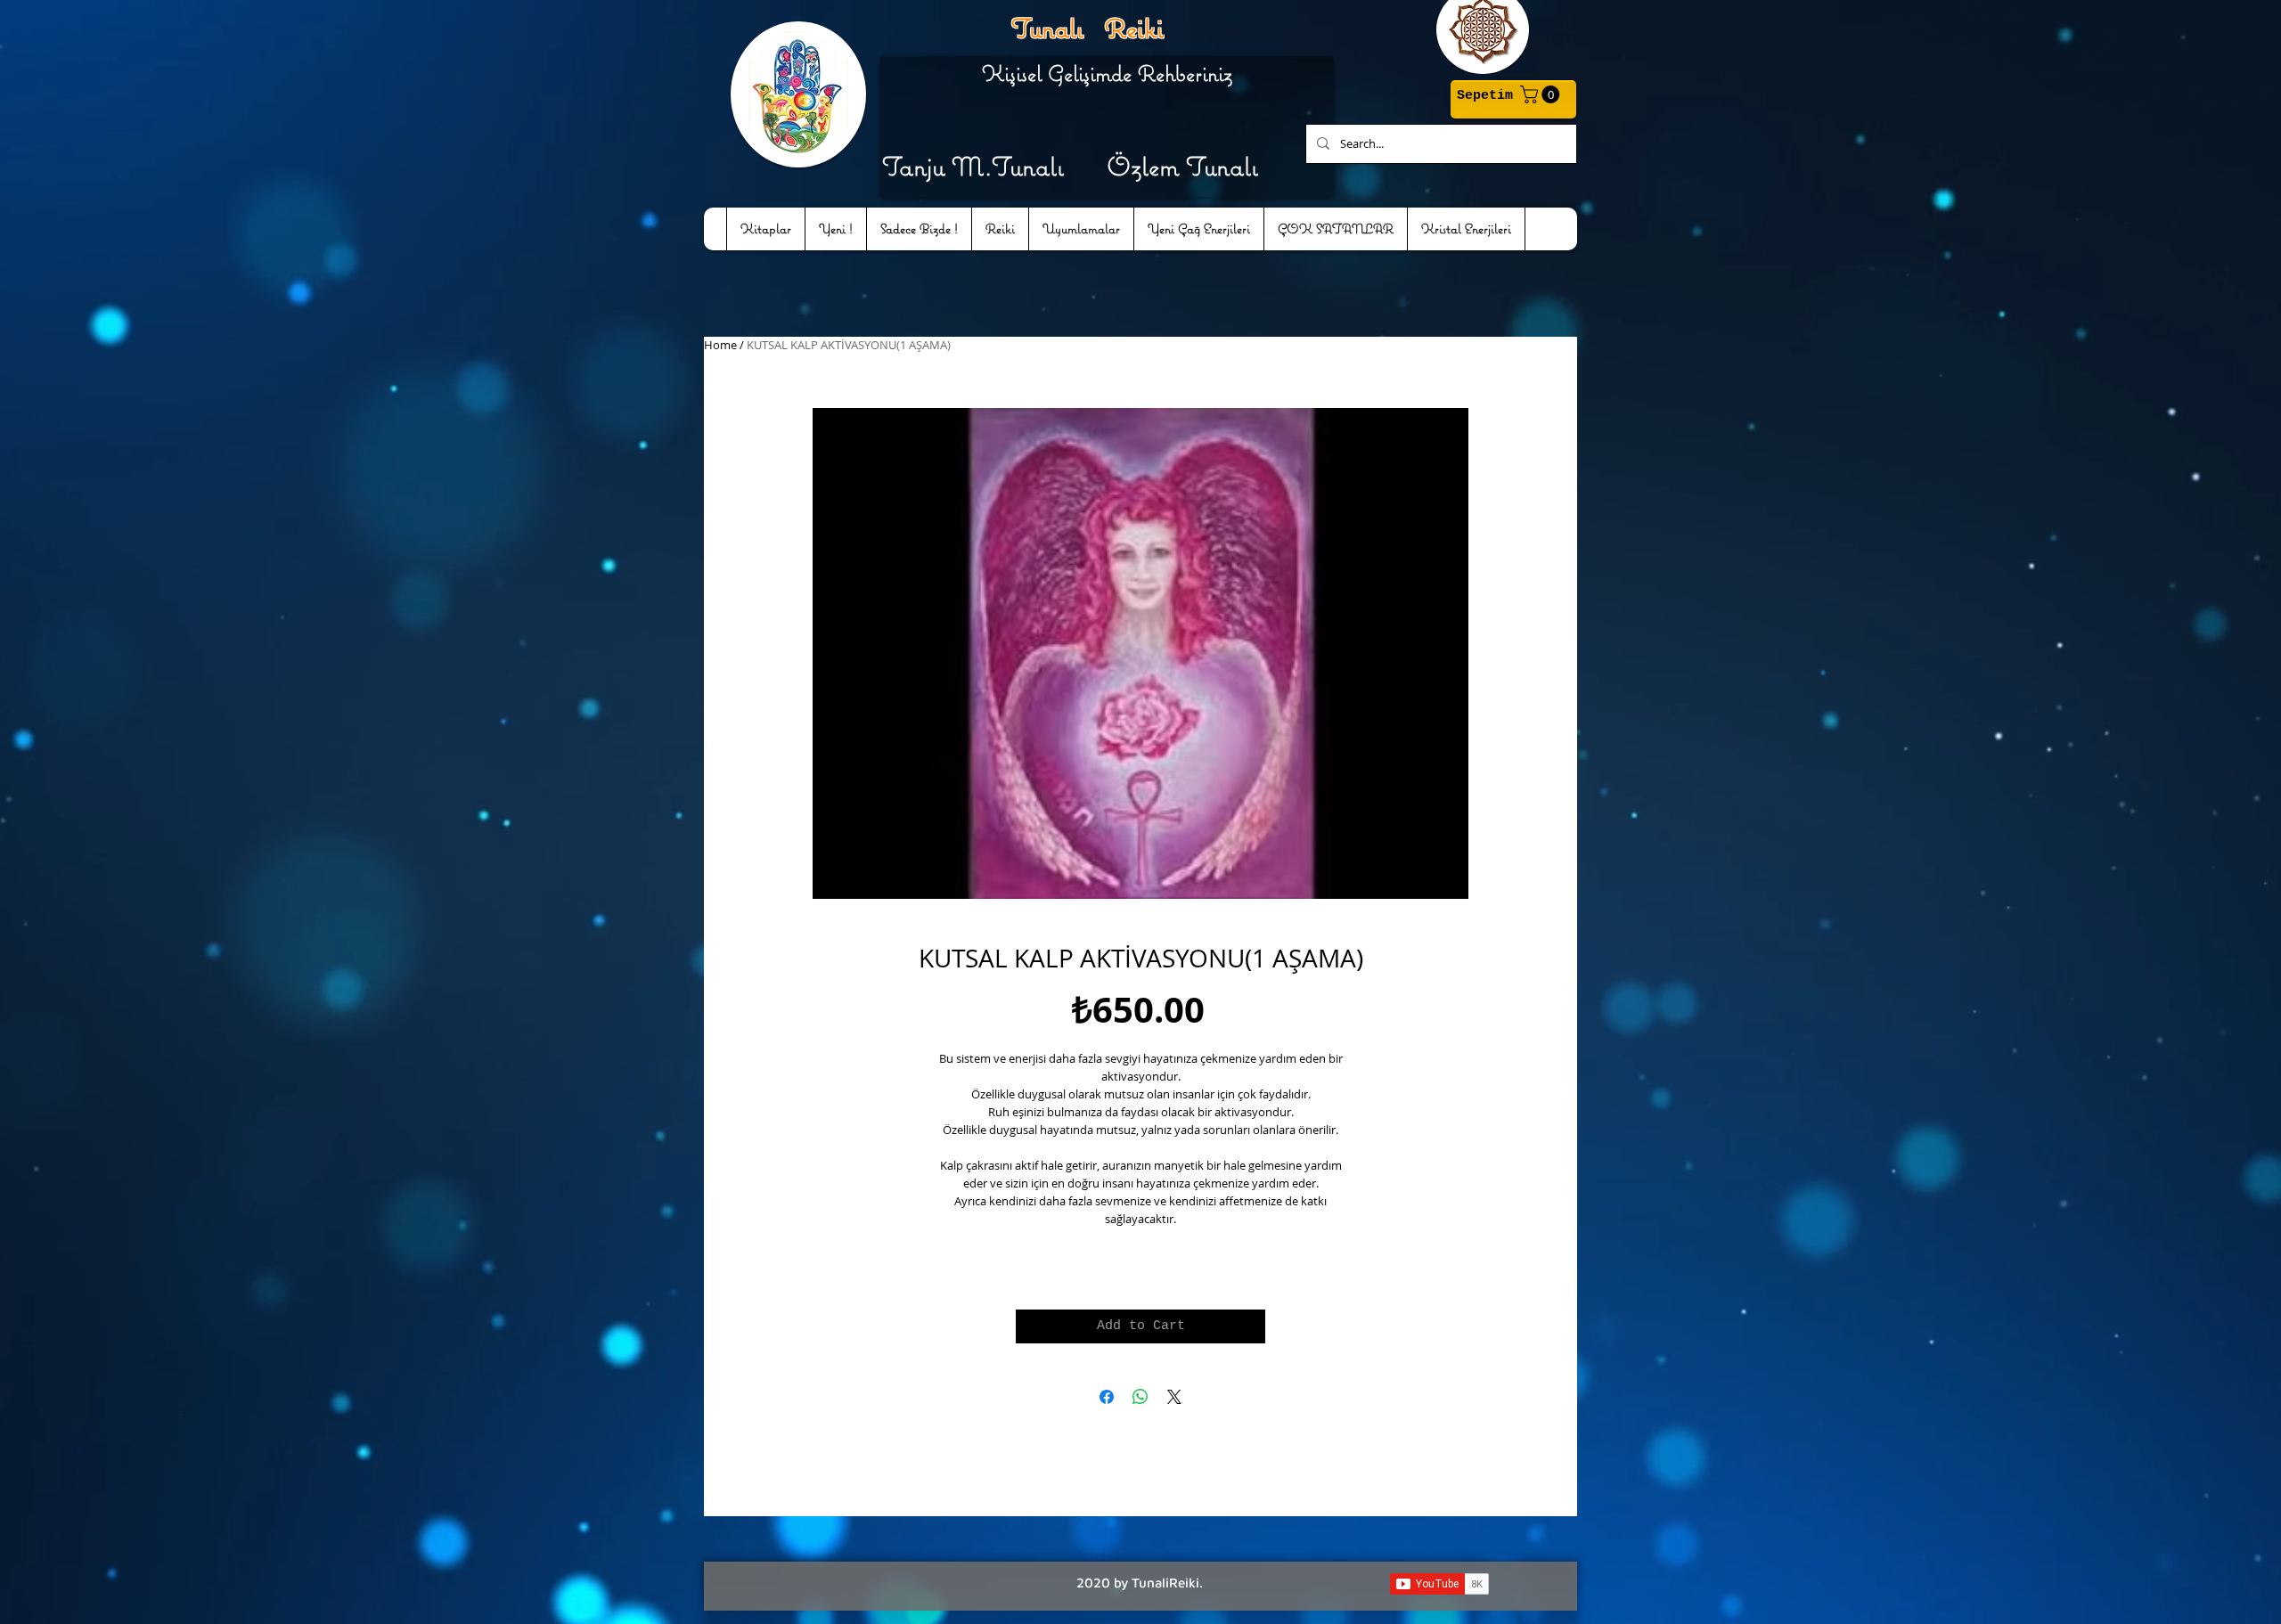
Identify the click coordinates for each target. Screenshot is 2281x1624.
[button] (1542, 94)
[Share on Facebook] (1107, 1397)
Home (720, 345)
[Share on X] (1174, 1397)
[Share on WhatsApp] (1140, 1397)
